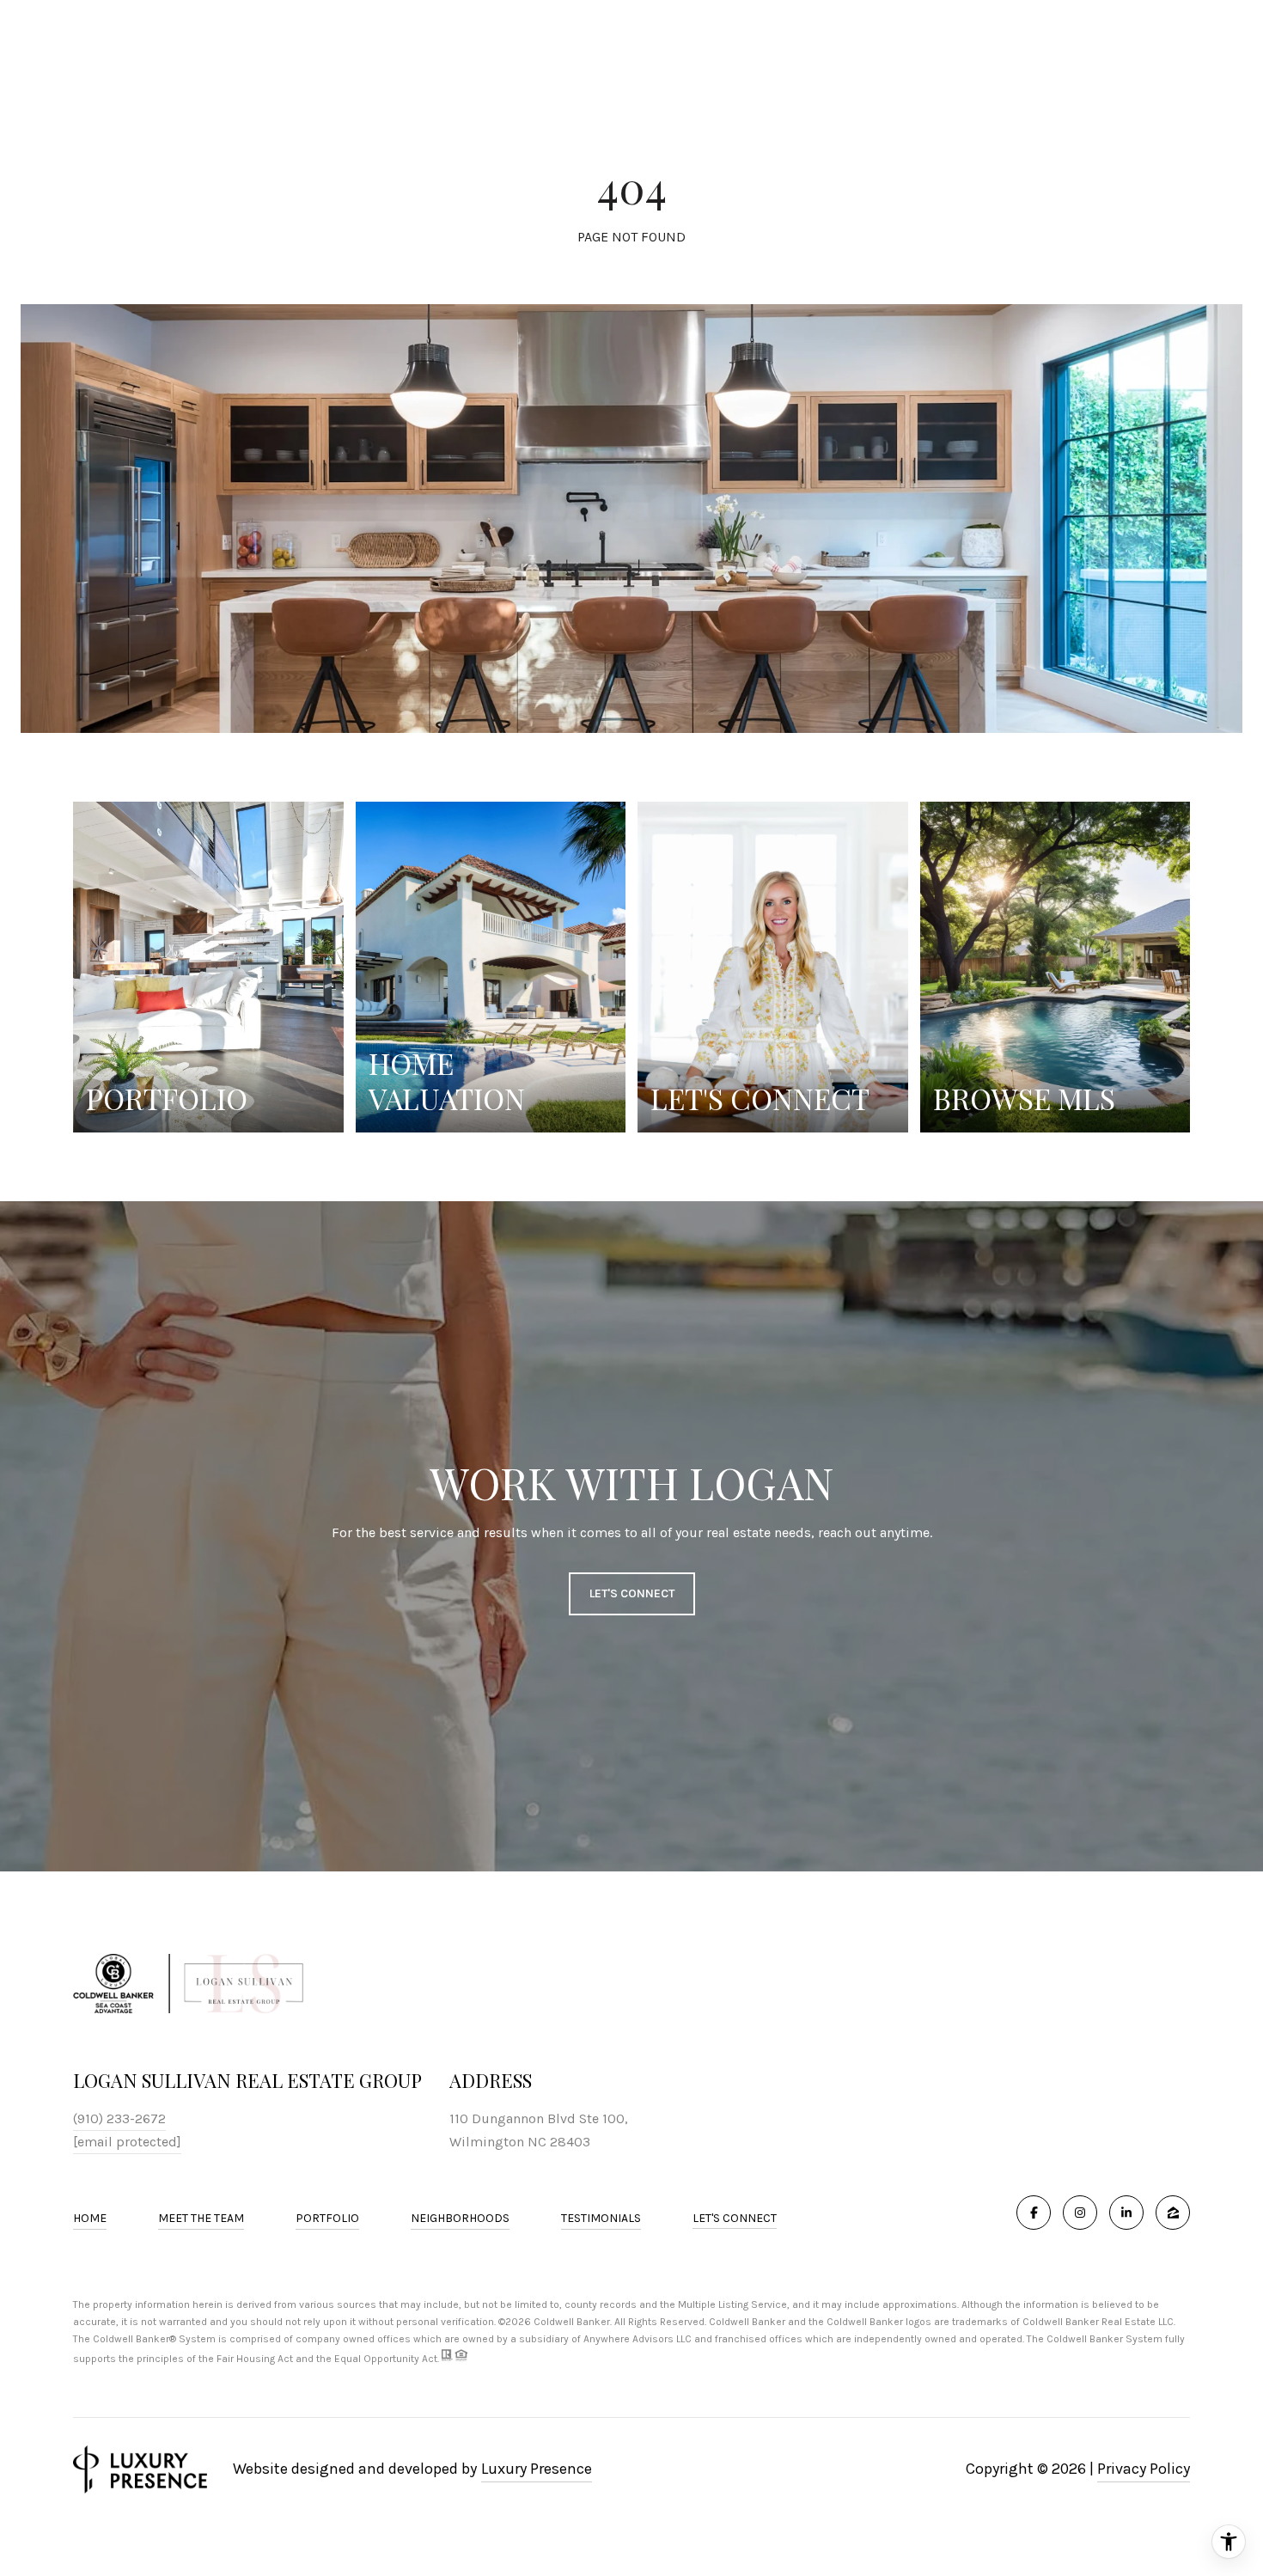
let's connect (632, 1593)
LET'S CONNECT (735, 2219)
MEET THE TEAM (201, 2218)
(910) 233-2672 (119, 2118)
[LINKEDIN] (1126, 2213)
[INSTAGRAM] (1080, 2213)
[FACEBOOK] (1034, 2213)
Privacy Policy (1144, 2469)
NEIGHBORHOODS (460, 2218)
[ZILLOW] (1173, 2213)
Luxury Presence (537, 2469)
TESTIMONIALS (601, 2218)
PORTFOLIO (327, 2218)
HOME (90, 2218)
